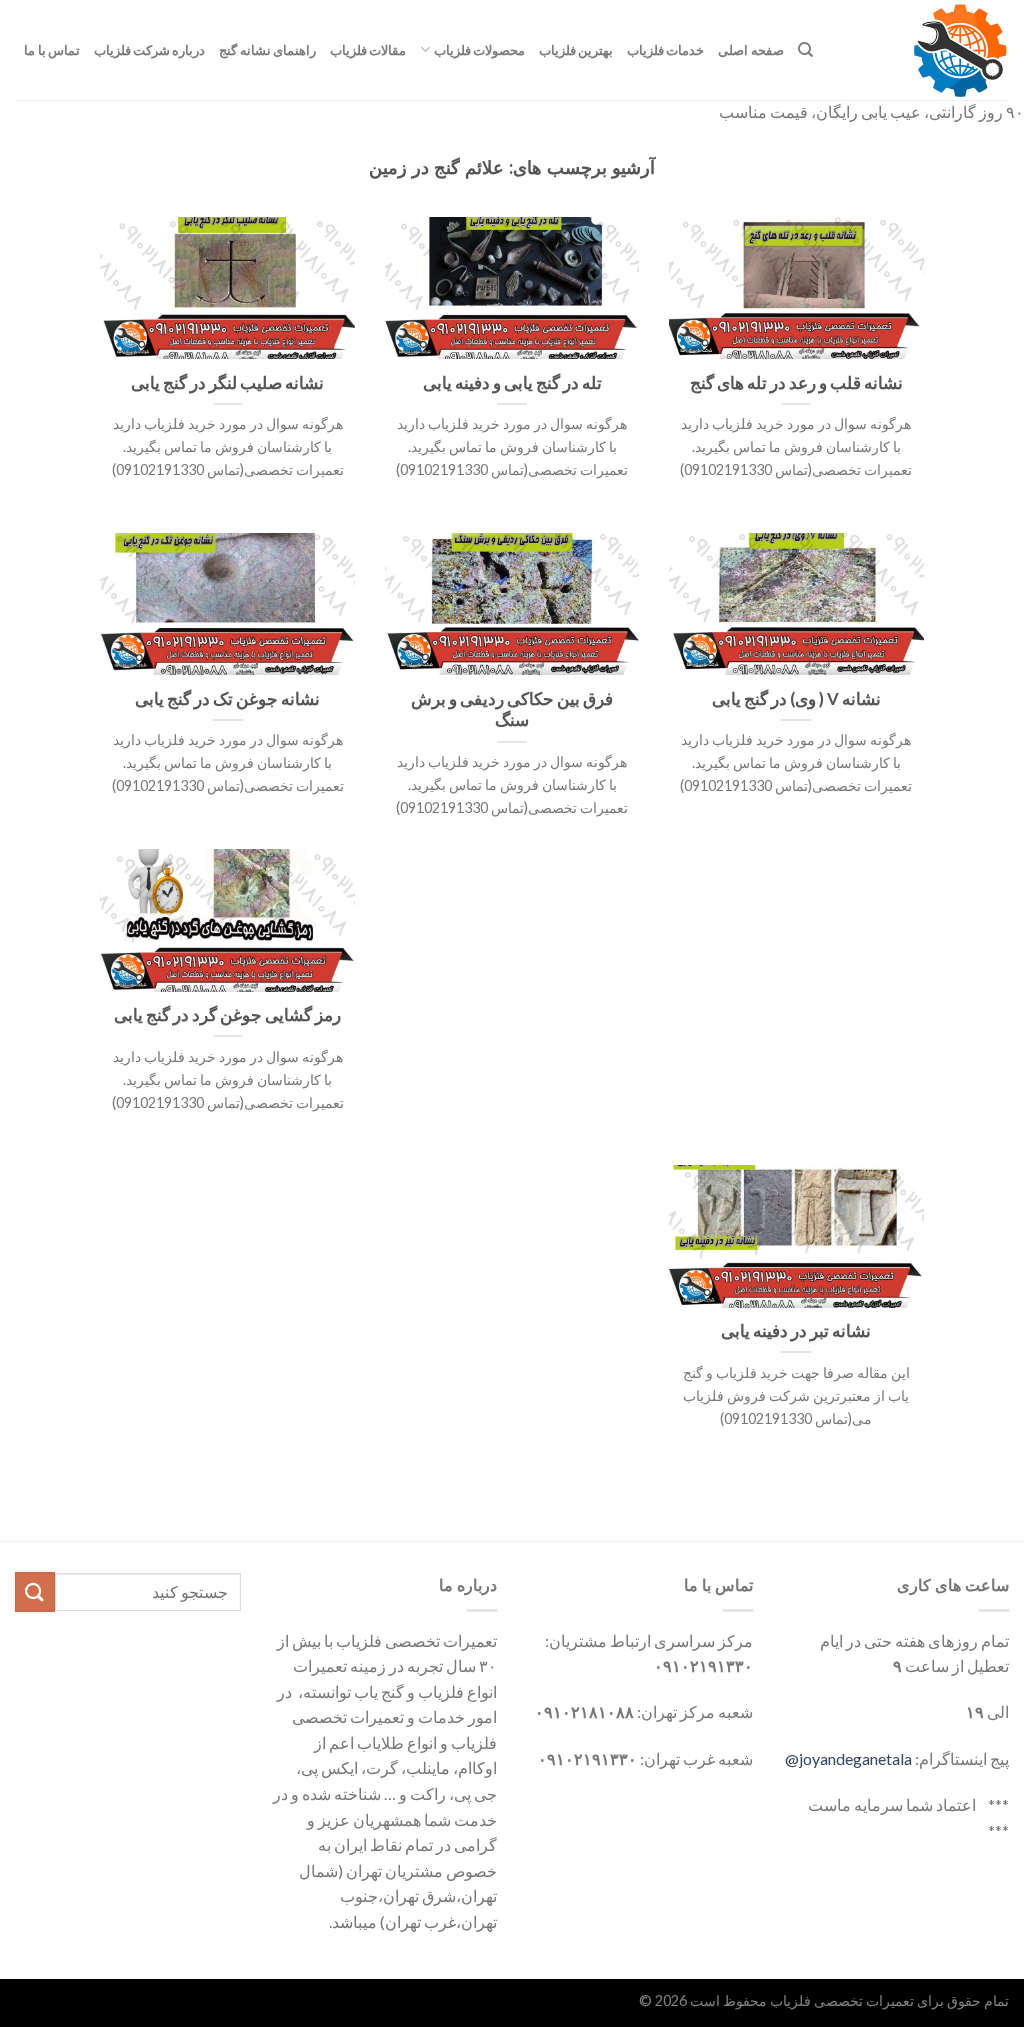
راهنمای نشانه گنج (267, 50)
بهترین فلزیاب (576, 50)
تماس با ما (52, 50)
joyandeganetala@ (848, 1758)
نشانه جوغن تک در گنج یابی (227, 699)
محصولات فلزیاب (479, 50)
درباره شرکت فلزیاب (150, 50)
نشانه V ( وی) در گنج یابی (796, 699)
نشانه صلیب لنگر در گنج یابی (227, 383)
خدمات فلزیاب (665, 50)
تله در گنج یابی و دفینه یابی (512, 383)
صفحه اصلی (750, 50)
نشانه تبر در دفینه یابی (796, 1331)
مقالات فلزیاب (368, 50)
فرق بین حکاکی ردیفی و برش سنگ (512, 710)
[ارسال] (35, 1591)
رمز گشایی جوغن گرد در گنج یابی (227, 1015)
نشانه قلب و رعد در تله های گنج (796, 383)
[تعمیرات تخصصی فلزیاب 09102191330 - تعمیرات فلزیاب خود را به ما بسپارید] (926, 50)
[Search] (805, 50)
